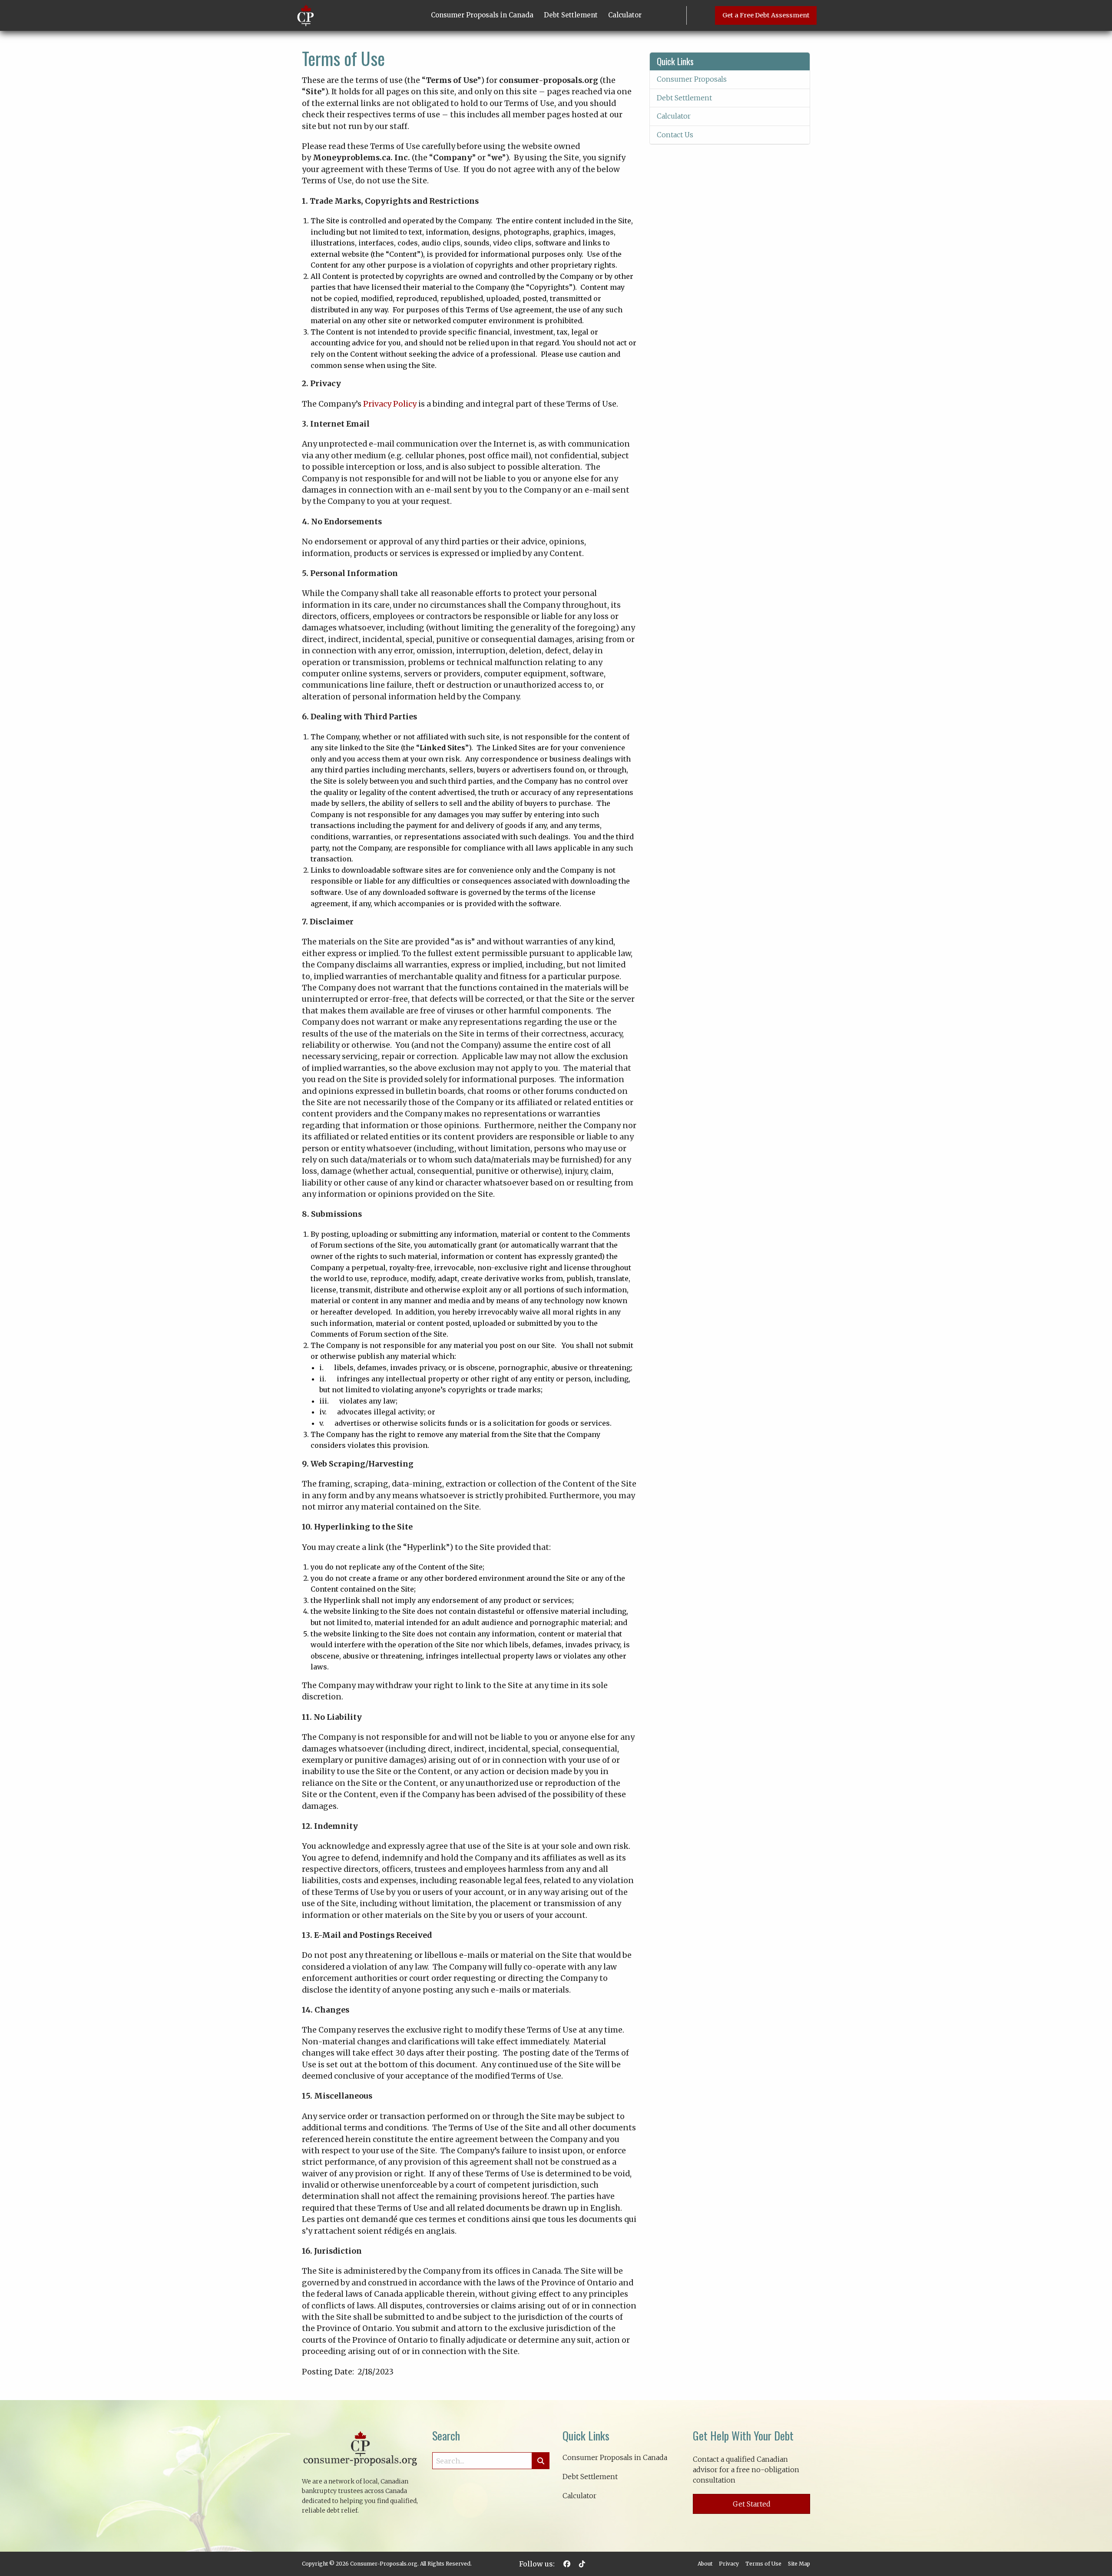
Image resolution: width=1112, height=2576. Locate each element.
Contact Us (675, 135)
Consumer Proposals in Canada (482, 15)
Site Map (799, 2564)
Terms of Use (763, 2564)
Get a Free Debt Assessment (766, 15)
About (705, 2564)
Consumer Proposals (692, 79)
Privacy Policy (390, 404)
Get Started (752, 2504)
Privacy (729, 2564)
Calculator (625, 15)
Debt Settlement (571, 15)
